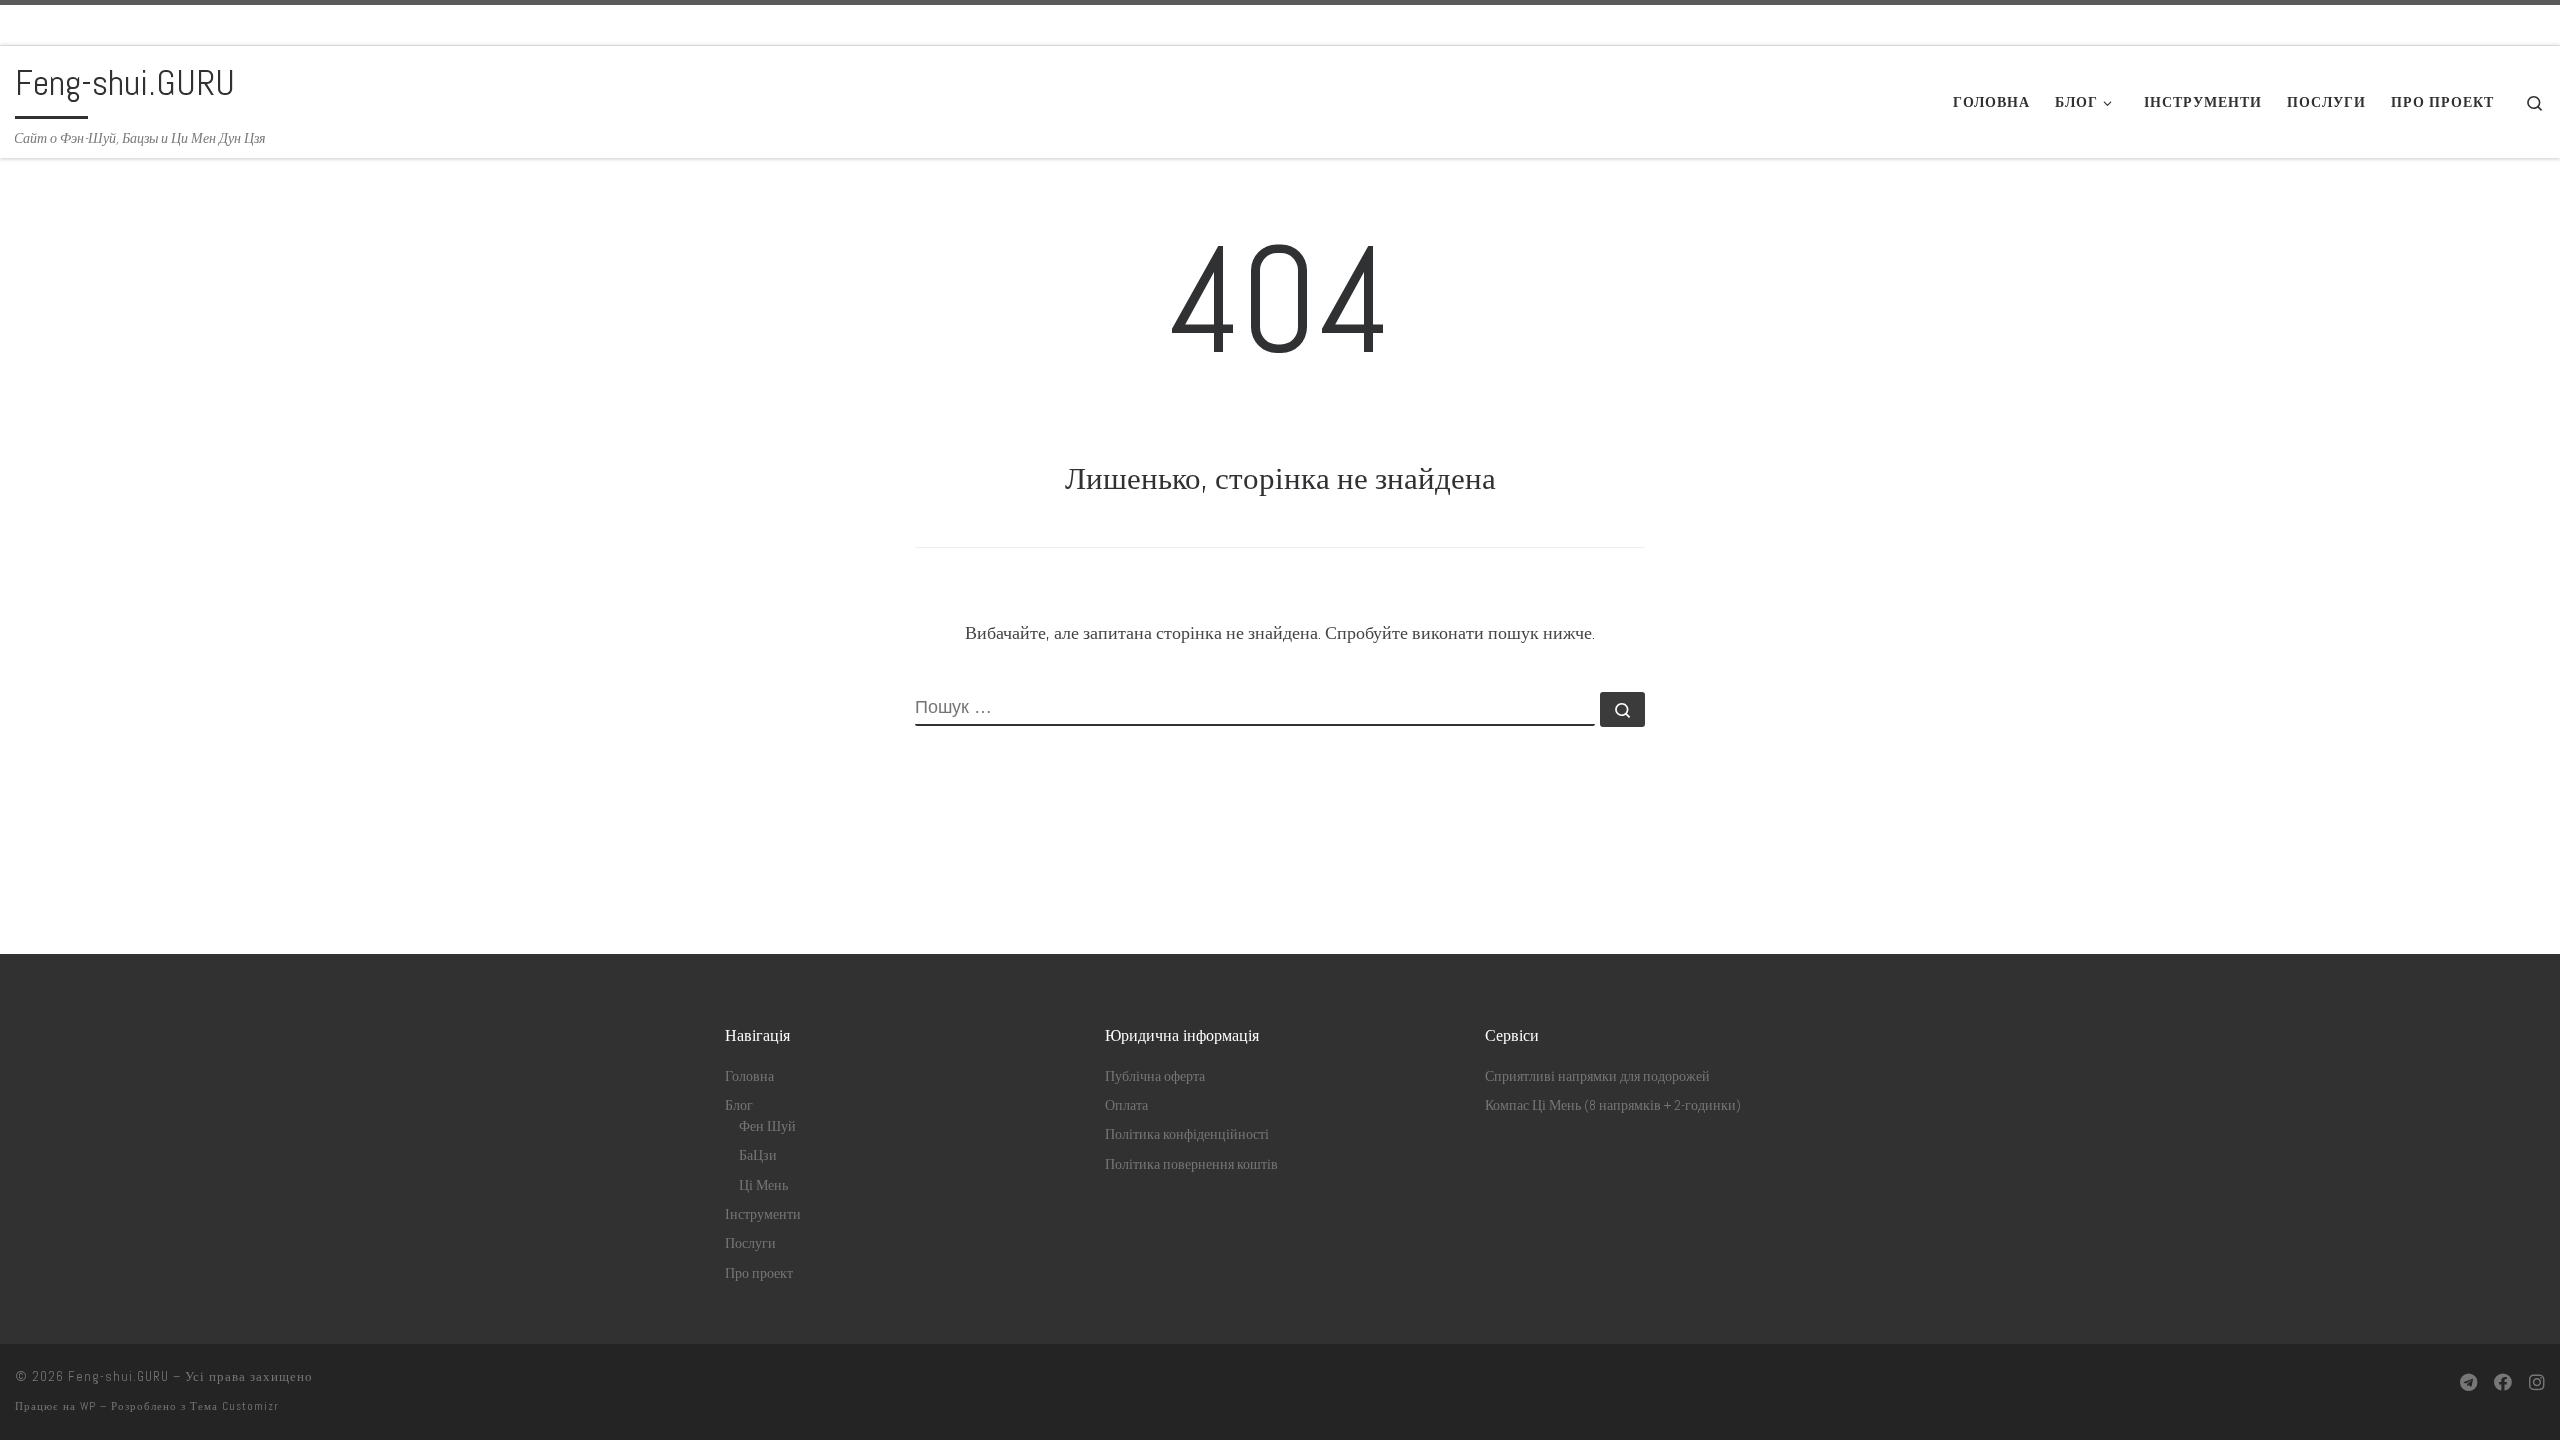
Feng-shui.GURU (118, 1376)
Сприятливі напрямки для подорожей (1597, 1076)
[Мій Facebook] (2503, 1382)
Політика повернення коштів (1191, 1164)
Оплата (1126, 1105)
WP (88, 1406)
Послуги (750, 1243)
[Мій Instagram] (2537, 1382)
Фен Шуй (767, 1126)
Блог (739, 1105)
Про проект (759, 1273)
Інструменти (763, 1214)
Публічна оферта (1155, 1076)
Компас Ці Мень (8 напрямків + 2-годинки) (1613, 1105)
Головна (749, 1076)
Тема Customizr (234, 1406)
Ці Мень (763, 1185)
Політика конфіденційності (1187, 1134)
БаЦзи (758, 1155)
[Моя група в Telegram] (2468, 1382)
